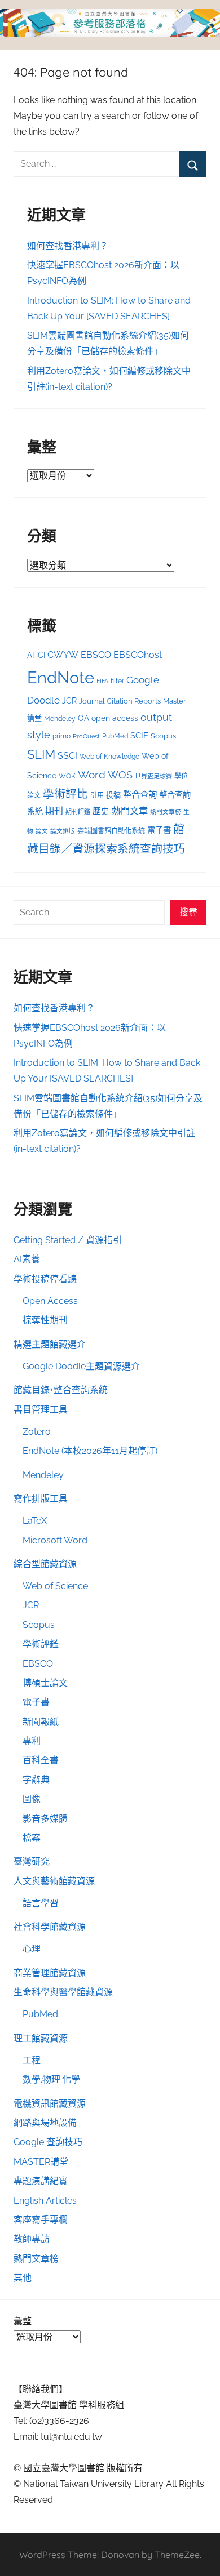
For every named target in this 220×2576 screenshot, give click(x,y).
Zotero (37, 1432)
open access (115, 718)
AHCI (36, 655)
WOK (67, 776)
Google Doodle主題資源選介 (81, 1366)
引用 (97, 795)
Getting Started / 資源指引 (68, 1240)
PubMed (115, 736)
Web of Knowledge (109, 757)
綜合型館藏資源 (45, 1564)
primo (61, 736)
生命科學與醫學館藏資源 (63, 1992)
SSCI (67, 756)
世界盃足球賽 (153, 777)
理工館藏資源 (41, 2038)
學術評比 (65, 794)
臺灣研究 (32, 1861)
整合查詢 (140, 795)
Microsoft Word (55, 1540)
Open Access (50, 1301)
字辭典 (36, 1780)
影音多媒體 (45, 1819)
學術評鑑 (41, 1644)
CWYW (63, 655)
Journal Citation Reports (120, 701)
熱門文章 (130, 811)
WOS (120, 775)
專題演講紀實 (41, 2181)
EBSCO (96, 655)
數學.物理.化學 (51, 2079)
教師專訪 (32, 2239)
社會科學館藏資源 (50, 1927)
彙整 (23, 2321)
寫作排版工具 (41, 1499)
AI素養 (27, 1259)
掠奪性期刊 (45, 1320)
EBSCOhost (138, 655)
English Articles (45, 2201)
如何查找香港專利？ (68, 246)
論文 (42, 831)
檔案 (32, 1838)
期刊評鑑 (78, 812)
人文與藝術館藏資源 (54, 1881)
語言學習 (41, 1903)
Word (92, 775)
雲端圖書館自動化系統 (111, 831)
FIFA (102, 681)
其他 (23, 2278)
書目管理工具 (41, 1410)
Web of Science (55, 1586)
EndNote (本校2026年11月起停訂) (90, 1451)
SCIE (139, 736)
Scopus (163, 736)
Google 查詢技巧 (48, 2142)
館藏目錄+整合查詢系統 (61, 1390)
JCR (69, 701)
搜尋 (188, 912)
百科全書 (41, 1760)
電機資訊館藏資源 (50, 2104)
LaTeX (35, 1521)
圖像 (32, 1799)
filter (117, 681)
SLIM (41, 755)
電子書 (159, 830)
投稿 (113, 795)
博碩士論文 (45, 1683)
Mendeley (60, 719)
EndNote (61, 677)
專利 (32, 1741)
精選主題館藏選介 (50, 1344)
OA (83, 718)
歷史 (101, 811)
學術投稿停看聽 (45, 1279)
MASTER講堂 (41, 2162)
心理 (32, 1949)
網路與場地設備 (45, 2123)
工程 (32, 2060)
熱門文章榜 (166, 812)
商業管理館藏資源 (50, 1973)
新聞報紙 (41, 1722)
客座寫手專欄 (41, 2220)
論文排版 (63, 831)
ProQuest (86, 737)
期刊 (54, 811)
